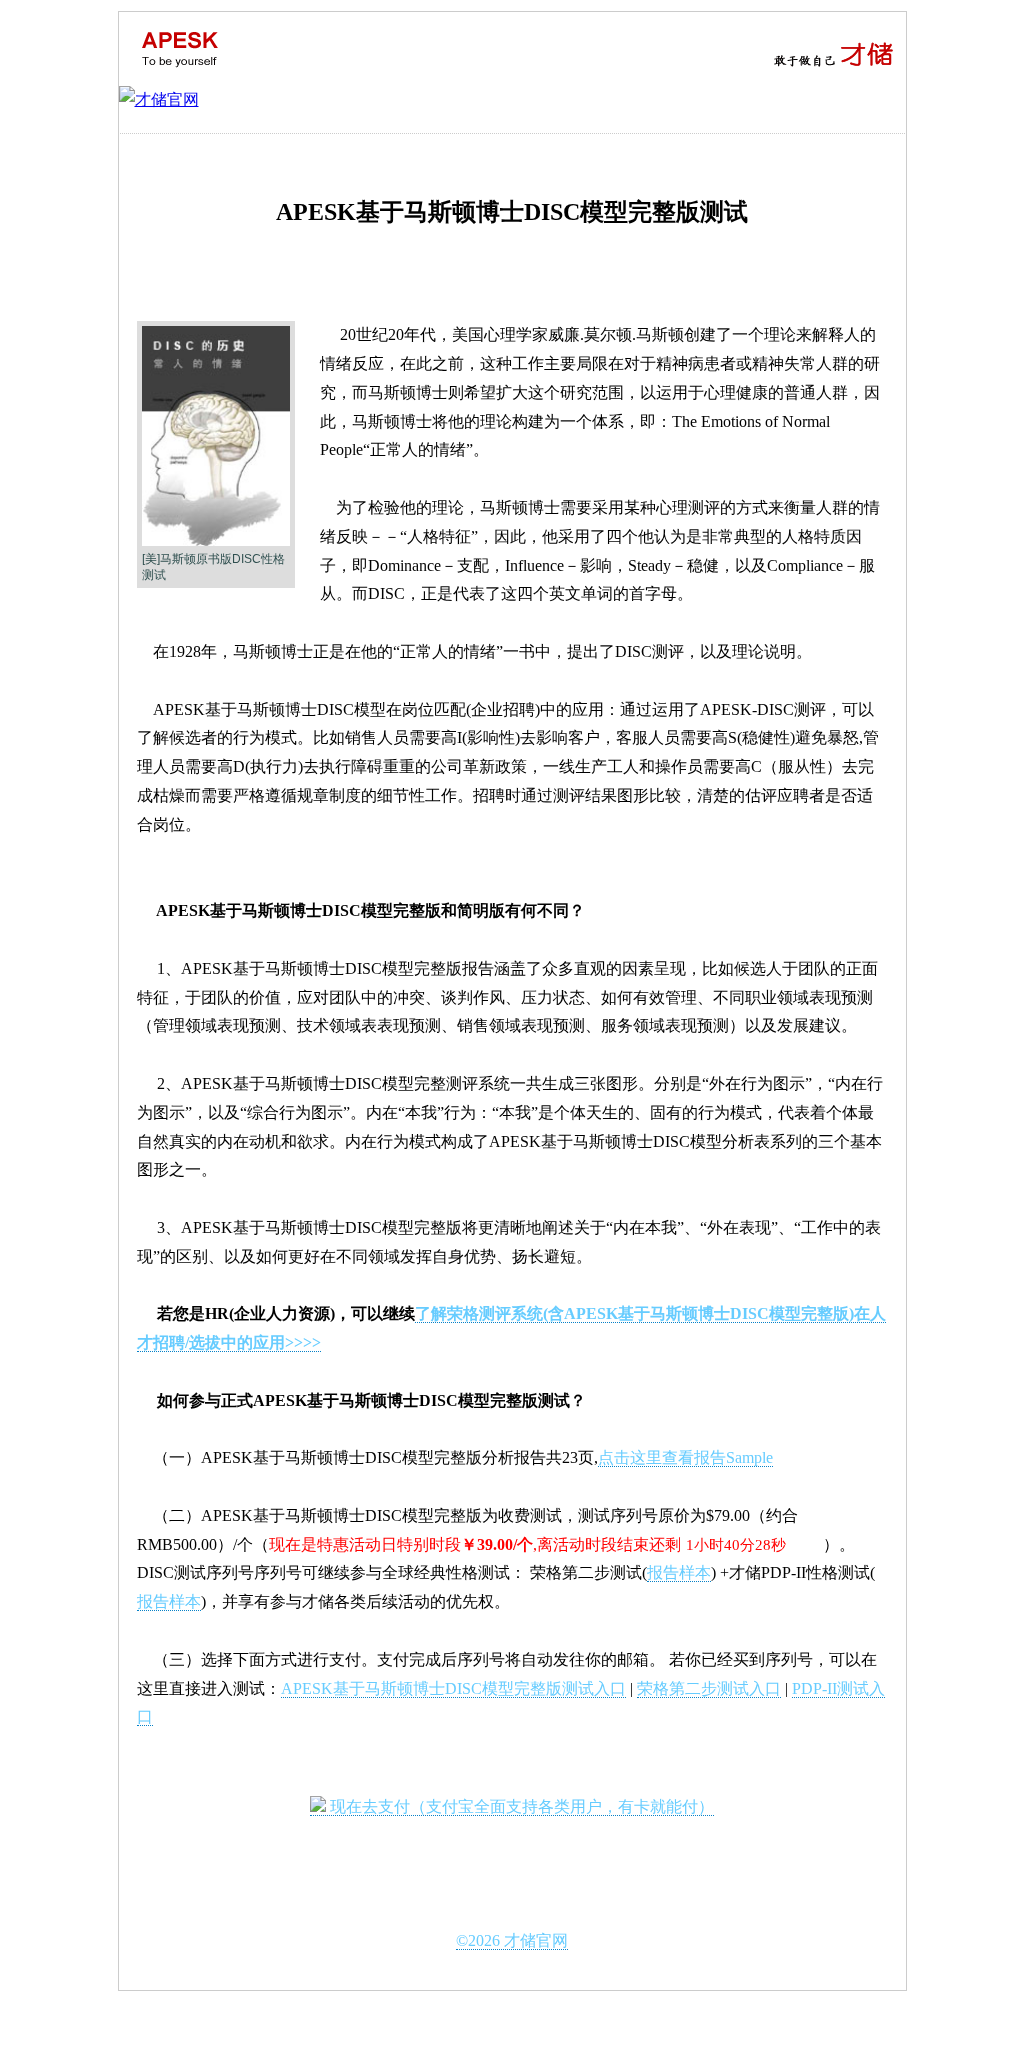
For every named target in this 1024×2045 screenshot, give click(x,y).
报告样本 (679, 1572)
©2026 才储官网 (512, 1940)
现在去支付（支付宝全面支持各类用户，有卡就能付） (520, 1806)
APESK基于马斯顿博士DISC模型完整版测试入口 (453, 1688)
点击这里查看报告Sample (685, 1457)
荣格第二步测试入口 (709, 1688)
